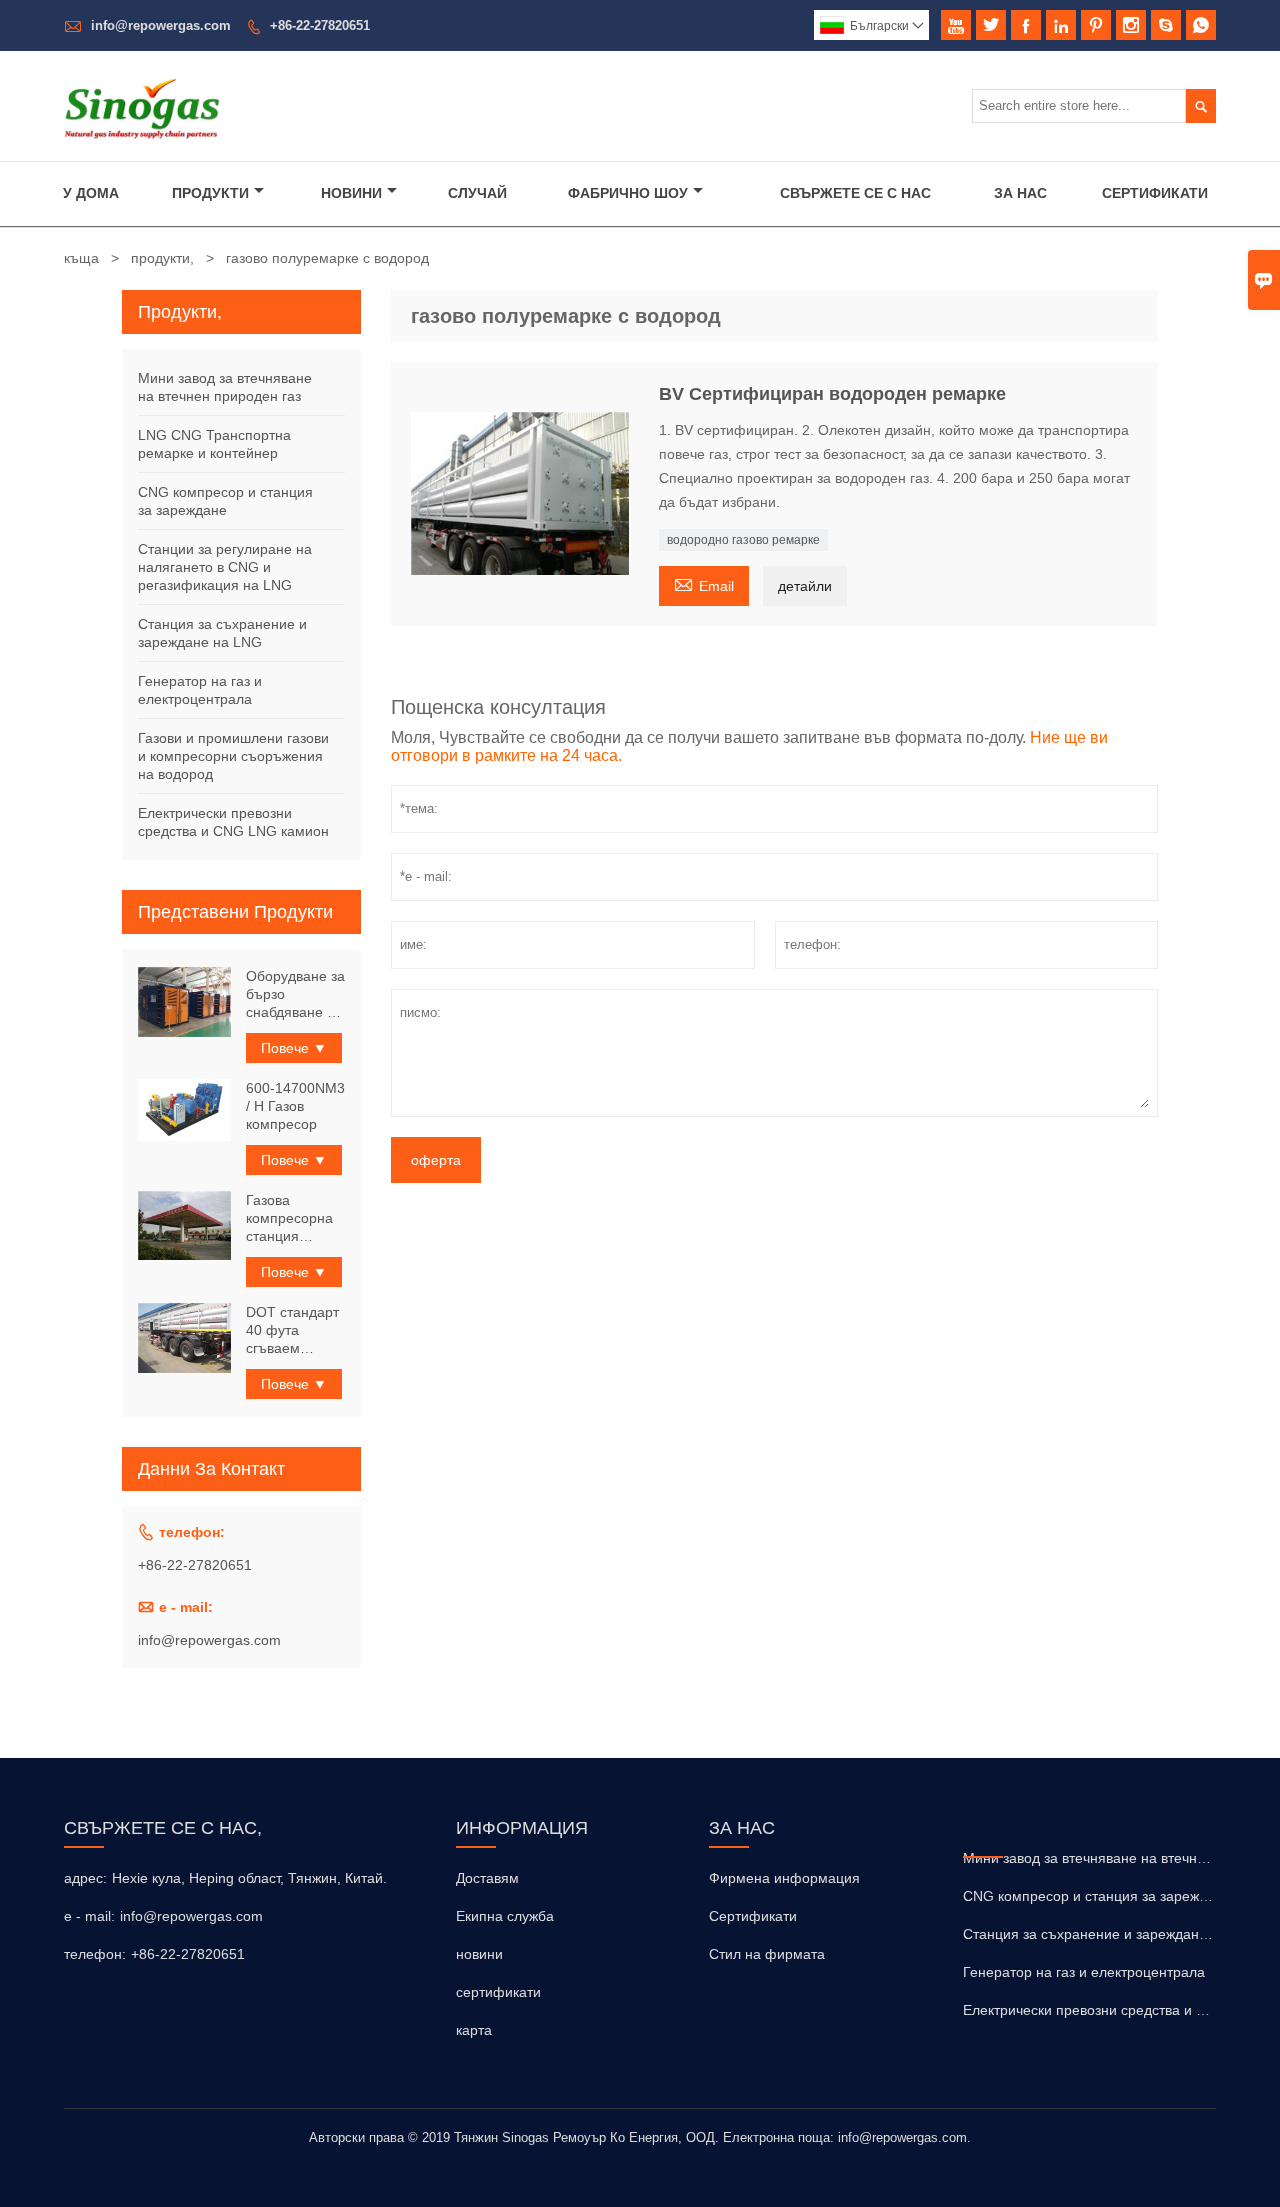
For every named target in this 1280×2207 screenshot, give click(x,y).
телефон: (95, 1954)
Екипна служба (505, 1916)
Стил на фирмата (767, 1954)
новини (479, 1954)
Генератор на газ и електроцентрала (1084, 1972)
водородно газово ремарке (743, 540)
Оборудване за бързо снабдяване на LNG (295, 994)
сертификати (498, 1992)
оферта (436, 1160)
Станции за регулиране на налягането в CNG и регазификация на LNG (225, 567)
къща (81, 258)
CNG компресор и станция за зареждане (1097, 1896)
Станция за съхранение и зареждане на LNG (1111, 1934)
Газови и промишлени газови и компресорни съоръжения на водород (233, 756)
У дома (91, 193)
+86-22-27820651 (320, 25)
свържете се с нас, (163, 1828)
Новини (351, 193)
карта (474, 2030)
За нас (1020, 193)
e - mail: (89, 1916)
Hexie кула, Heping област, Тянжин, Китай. (249, 1878)
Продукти (210, 193)
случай (477, 193)
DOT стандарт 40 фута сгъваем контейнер (292, 1330)
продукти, (162, 258)
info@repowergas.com (161, 25)
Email (704, 583)
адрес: (85, 1878)
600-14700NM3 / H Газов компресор (295, 1106)
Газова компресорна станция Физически (289, 1218)
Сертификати (1155, 193)
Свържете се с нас (855, 193)
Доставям (487, 1878)
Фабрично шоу (628, 193)
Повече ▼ (294, 1048)
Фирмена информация (784, 1878)
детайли (805, 586)
